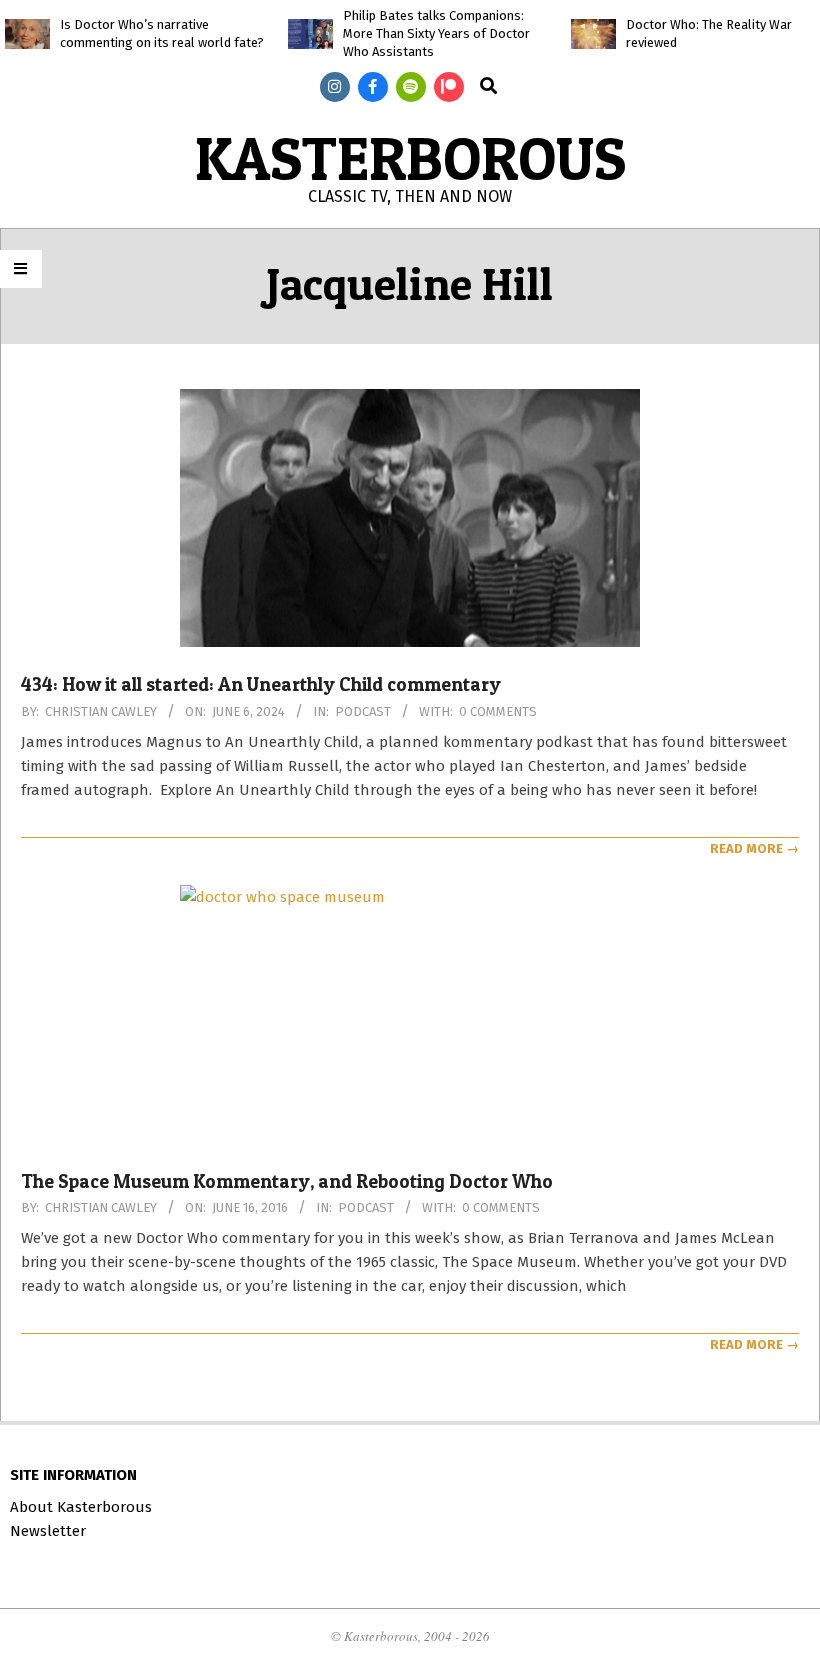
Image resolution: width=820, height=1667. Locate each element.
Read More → (754, 848)
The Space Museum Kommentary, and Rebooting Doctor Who (287, 1181)
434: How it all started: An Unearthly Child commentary (261, 684)
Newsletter (48, 1531)
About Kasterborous (81, 1507)
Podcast (363, 711)
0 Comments (498, 711)
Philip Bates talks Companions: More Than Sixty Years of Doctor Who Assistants (436, 33)
